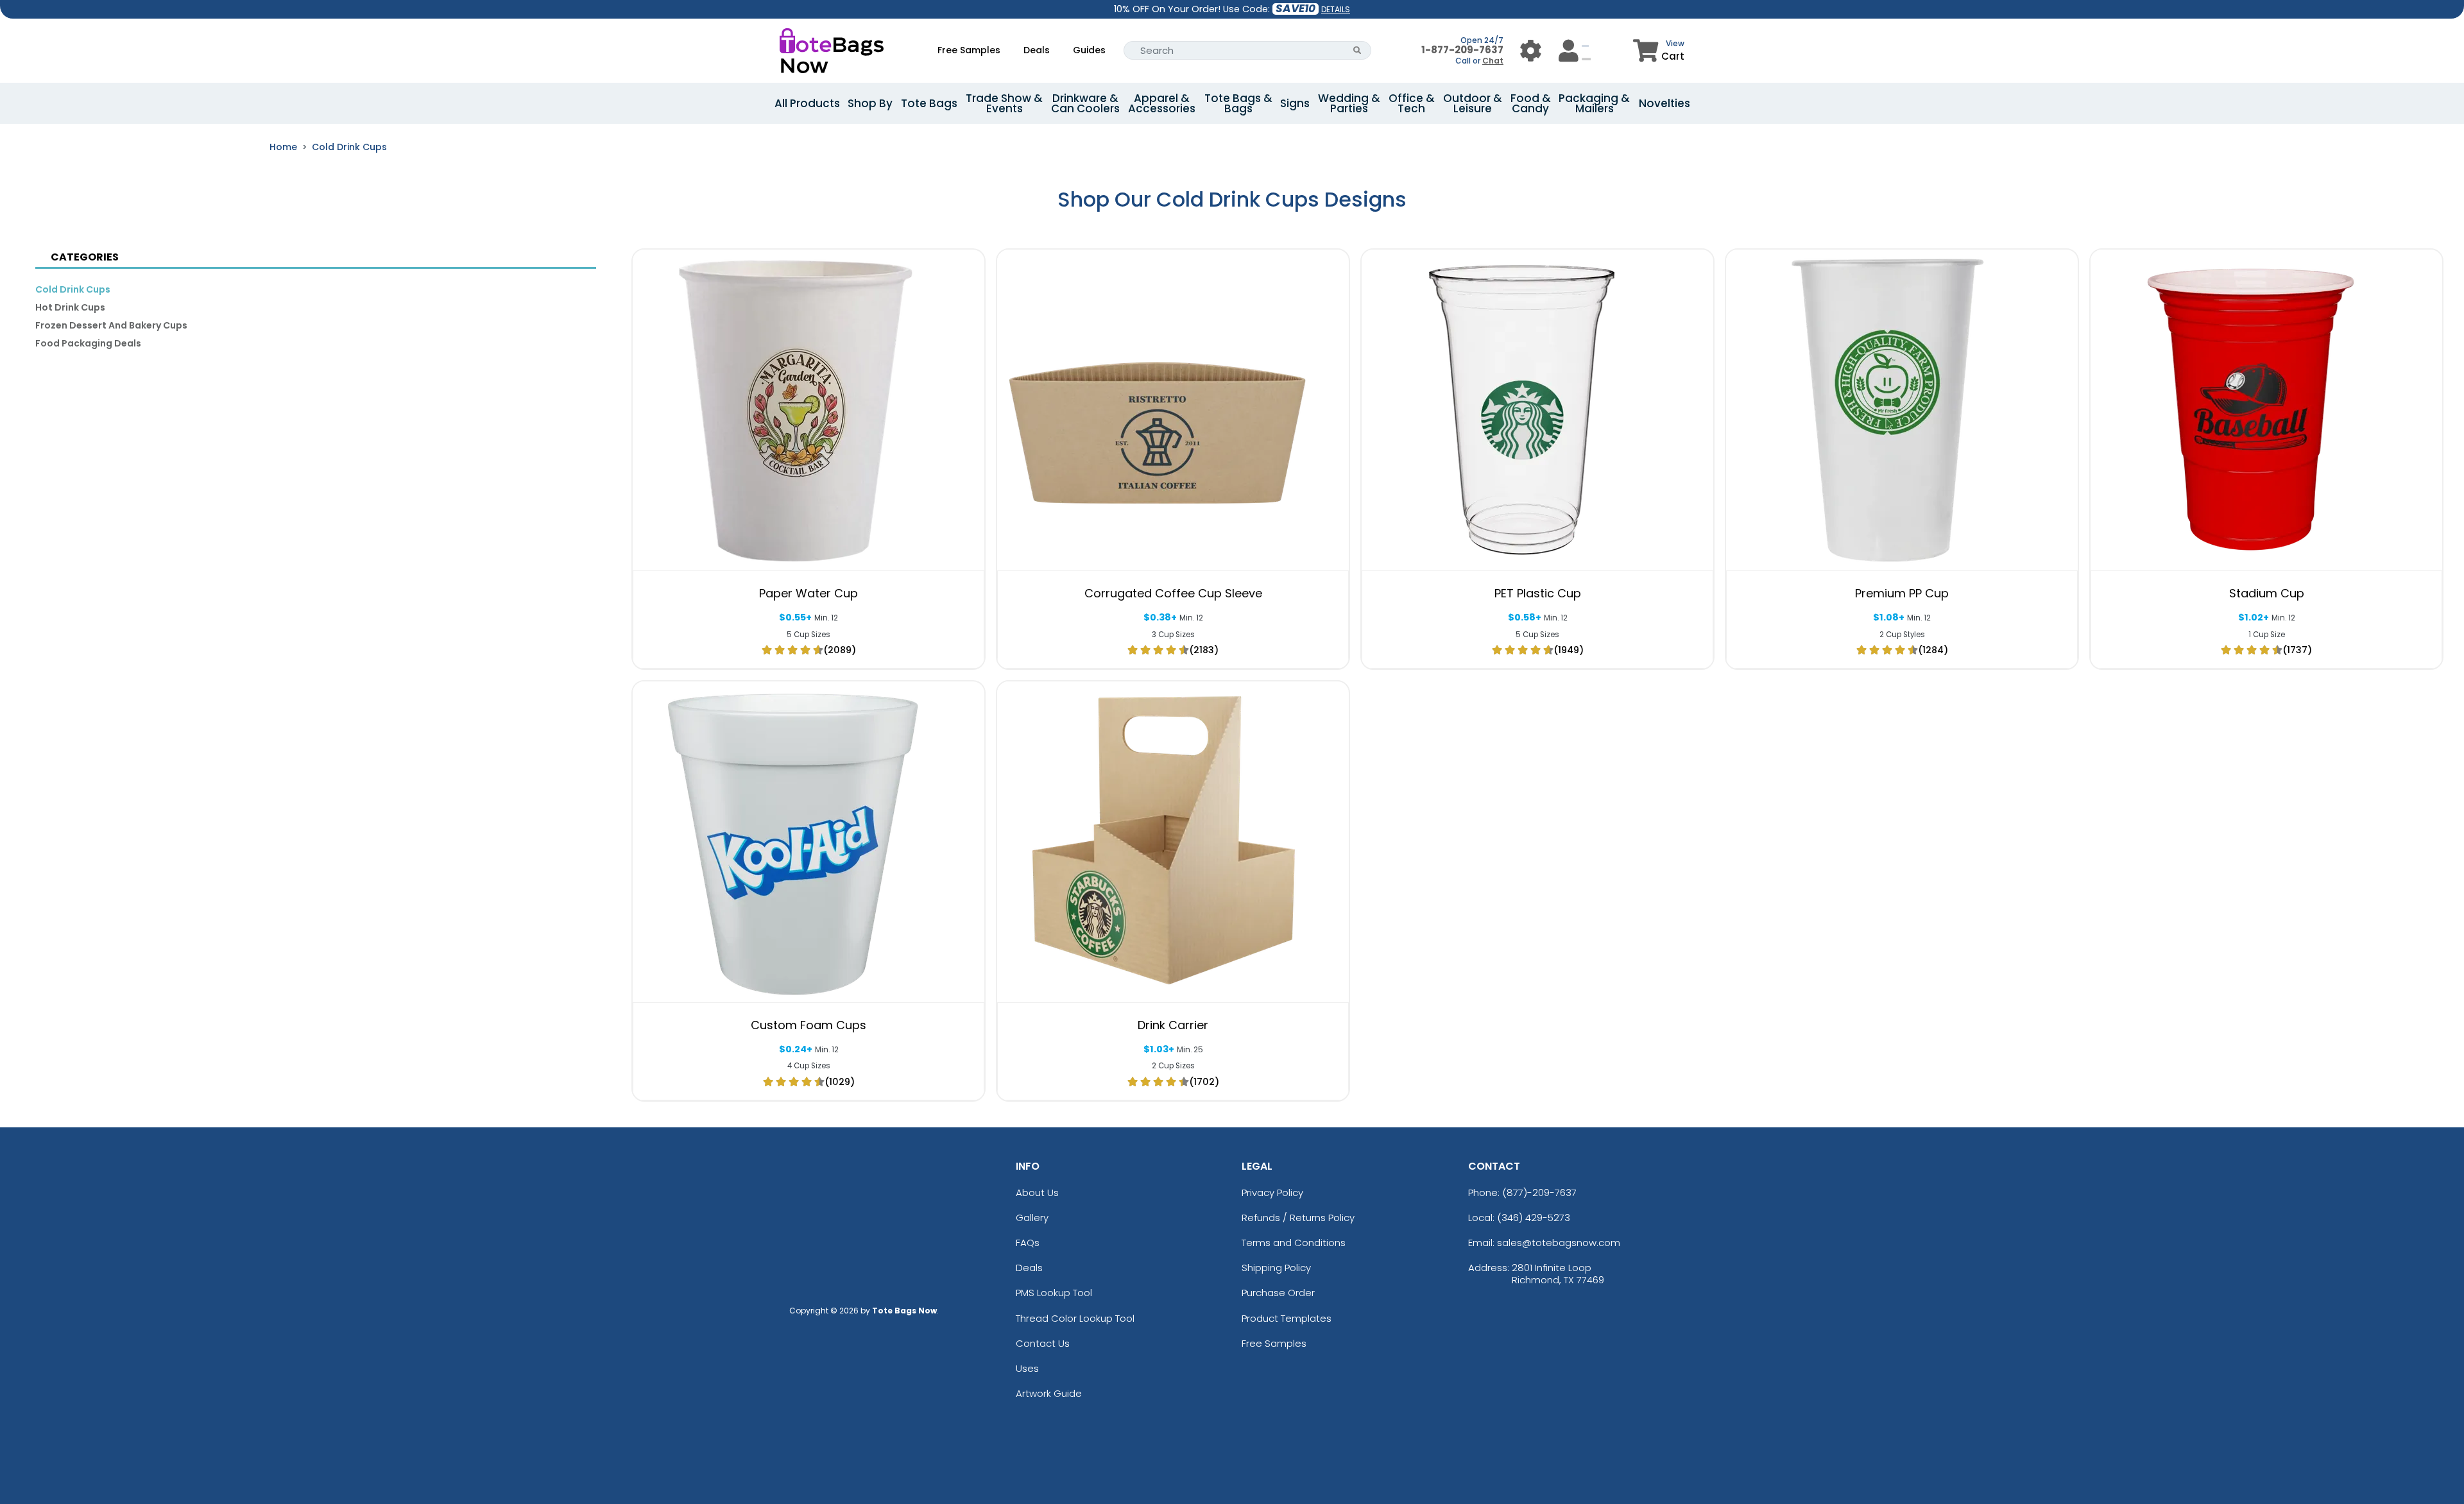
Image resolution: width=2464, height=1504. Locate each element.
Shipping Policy (1276, 1268)
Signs (1295, 103)
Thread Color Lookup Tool (1075, 1318)
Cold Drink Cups (349, 147)
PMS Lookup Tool (1054, 1293)
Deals (1037, 50)
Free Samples (969, 50)
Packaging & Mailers (1594, 103)
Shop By (870, 103)
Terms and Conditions (1294, 1243)
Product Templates (1287, 1318)
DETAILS (1336, 9)
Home (283, 147)
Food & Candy (1531, 103)
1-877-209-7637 (1462, 50)
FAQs (1028, 1243)
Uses (1027, 1368)
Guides (1089, 50)
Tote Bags (929, 103)
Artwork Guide (1049, 1393)
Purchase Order (1278, 1293)
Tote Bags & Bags (1238, 103)
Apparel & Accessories (1162, 103)
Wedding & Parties (1349, 103)
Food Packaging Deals (88, 343)
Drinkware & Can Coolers (1085, 103)
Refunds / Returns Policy (1298, 1218)
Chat (1493, 61)
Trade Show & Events (1004, 103)
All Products (807, 103)
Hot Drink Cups (70, 307)
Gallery (1032, 1218)
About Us (1037, 1192)
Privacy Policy (1272, 1192)
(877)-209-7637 (1539, 1192)
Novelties (1664, 103)
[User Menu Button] (1531, 50)
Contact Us (1043, 1343)
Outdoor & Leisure (1473, 103)
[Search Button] (1357, 50)
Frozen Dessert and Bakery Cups (111, 325)
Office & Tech (1412, 103)
